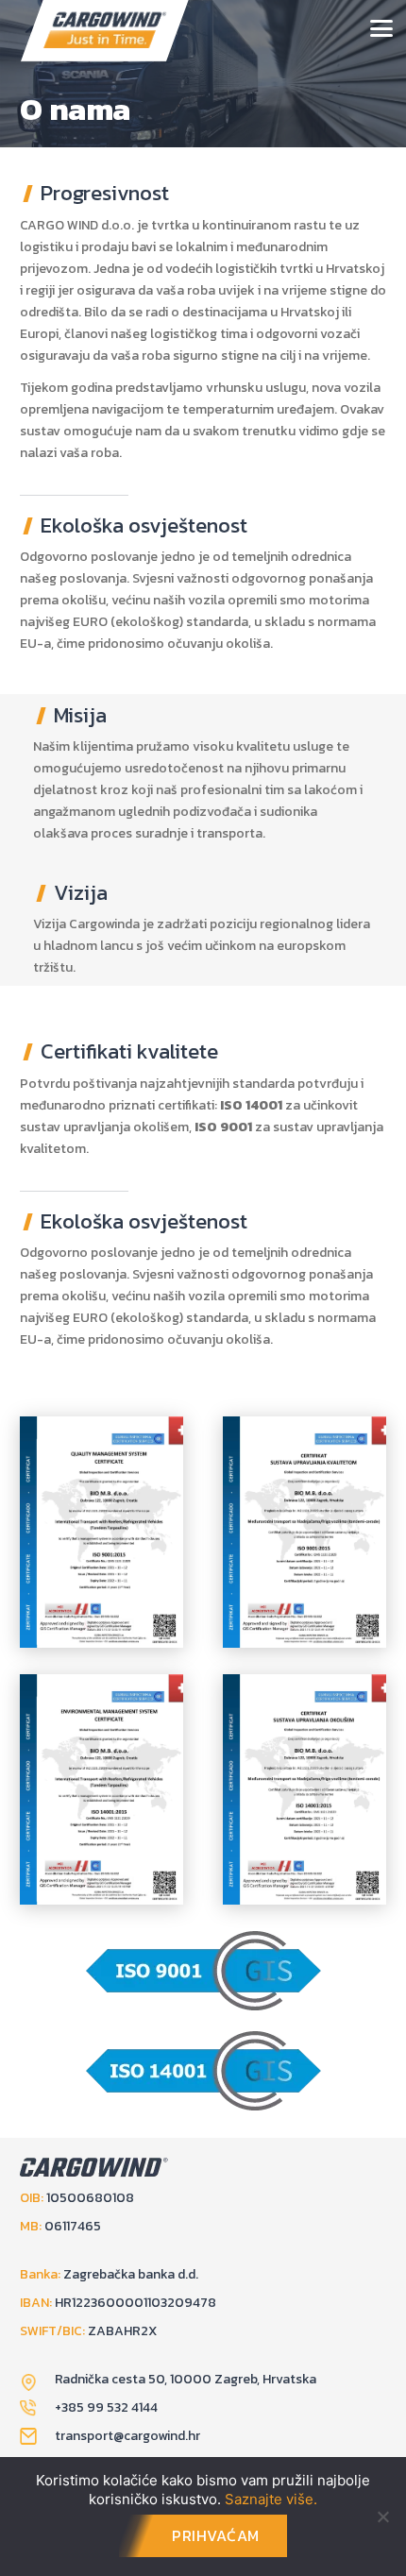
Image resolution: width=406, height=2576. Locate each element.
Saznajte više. (271, 2499)
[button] (381, 28)
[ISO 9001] (101, 1532)
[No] (382, 2517)
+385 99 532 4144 (106, 2407)
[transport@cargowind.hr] (37, 2436)
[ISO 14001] (101, 1790)
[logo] (105, 30)
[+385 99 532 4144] (37, 2408)
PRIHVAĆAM (215, 2535)
